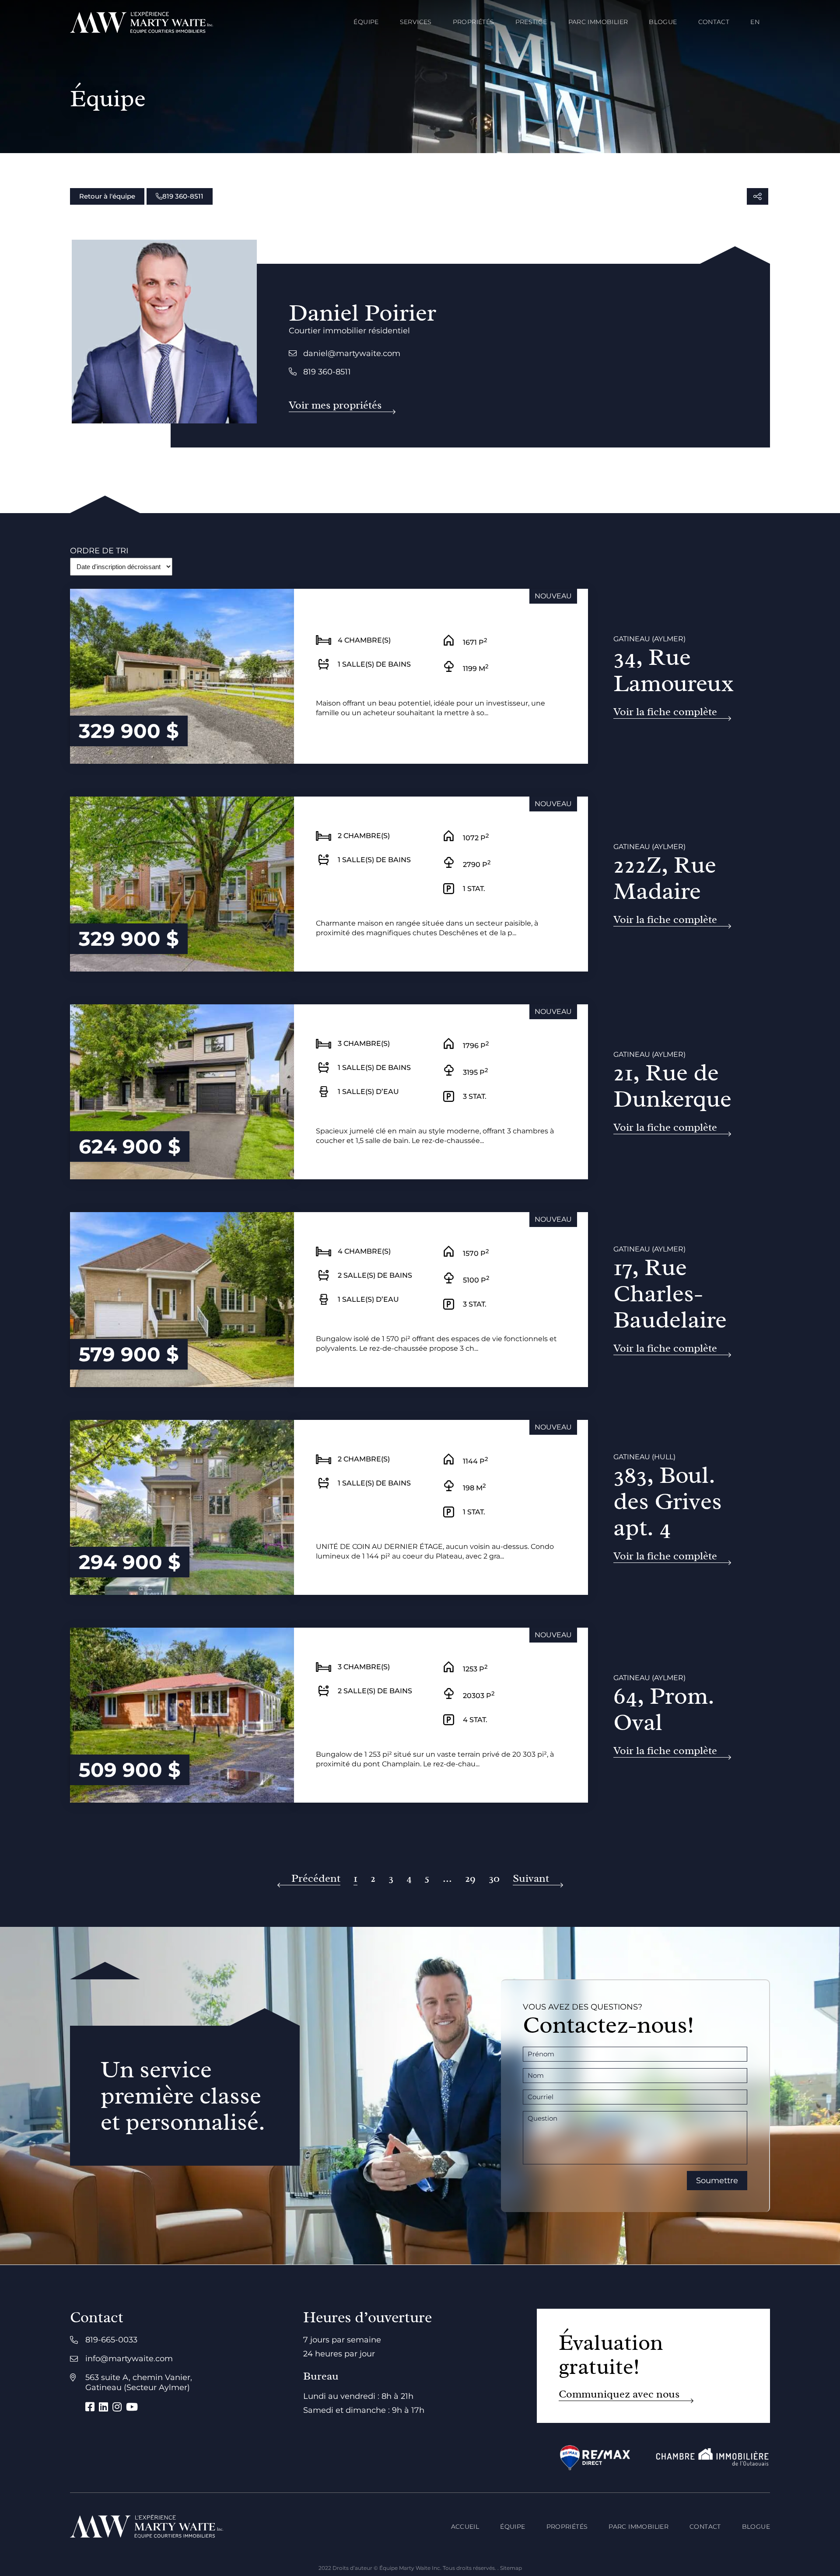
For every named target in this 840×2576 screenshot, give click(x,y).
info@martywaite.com (129, 2359)
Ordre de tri (99, 551)
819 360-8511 (183, 196)
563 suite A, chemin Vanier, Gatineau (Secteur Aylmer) (139, 2382)
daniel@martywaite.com (352, 353)
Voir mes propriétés (335, 405)
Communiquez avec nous (619, 2394)
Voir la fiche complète (665, 712)
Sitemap (511, 2568)
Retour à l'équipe (107, 196)
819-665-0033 (111, 2340)
